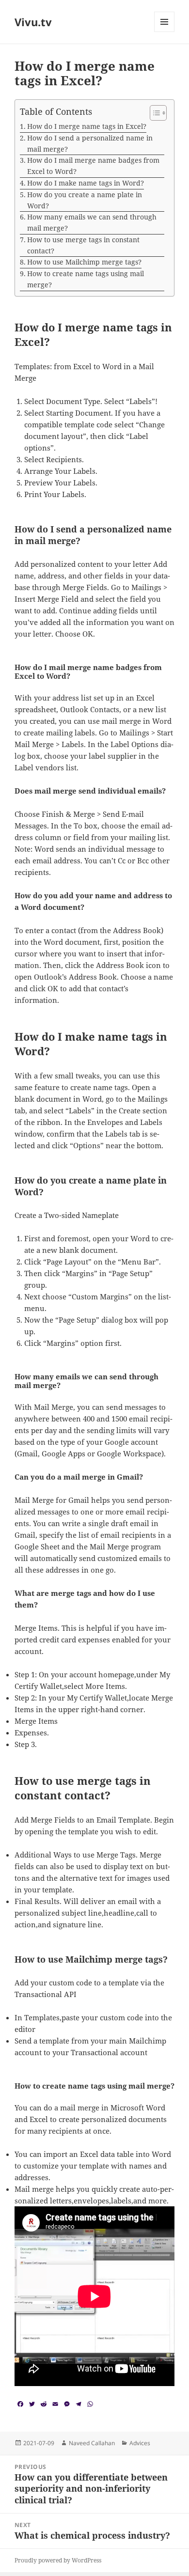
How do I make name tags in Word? (86, 183)
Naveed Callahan (92, 2443)
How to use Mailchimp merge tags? (84, 262)
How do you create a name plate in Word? (85, 200)
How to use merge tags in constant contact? (83, 245)
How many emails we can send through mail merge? (92, 222)
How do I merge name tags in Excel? (87, 126)
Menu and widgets (165, 32)
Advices (140, 2443)
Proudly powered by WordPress (58, 2560)
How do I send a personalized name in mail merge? (90, 143)
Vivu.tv (33, 22)
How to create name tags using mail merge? (86, 279)
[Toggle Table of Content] (153, 113)
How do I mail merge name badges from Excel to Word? (93, 166)
